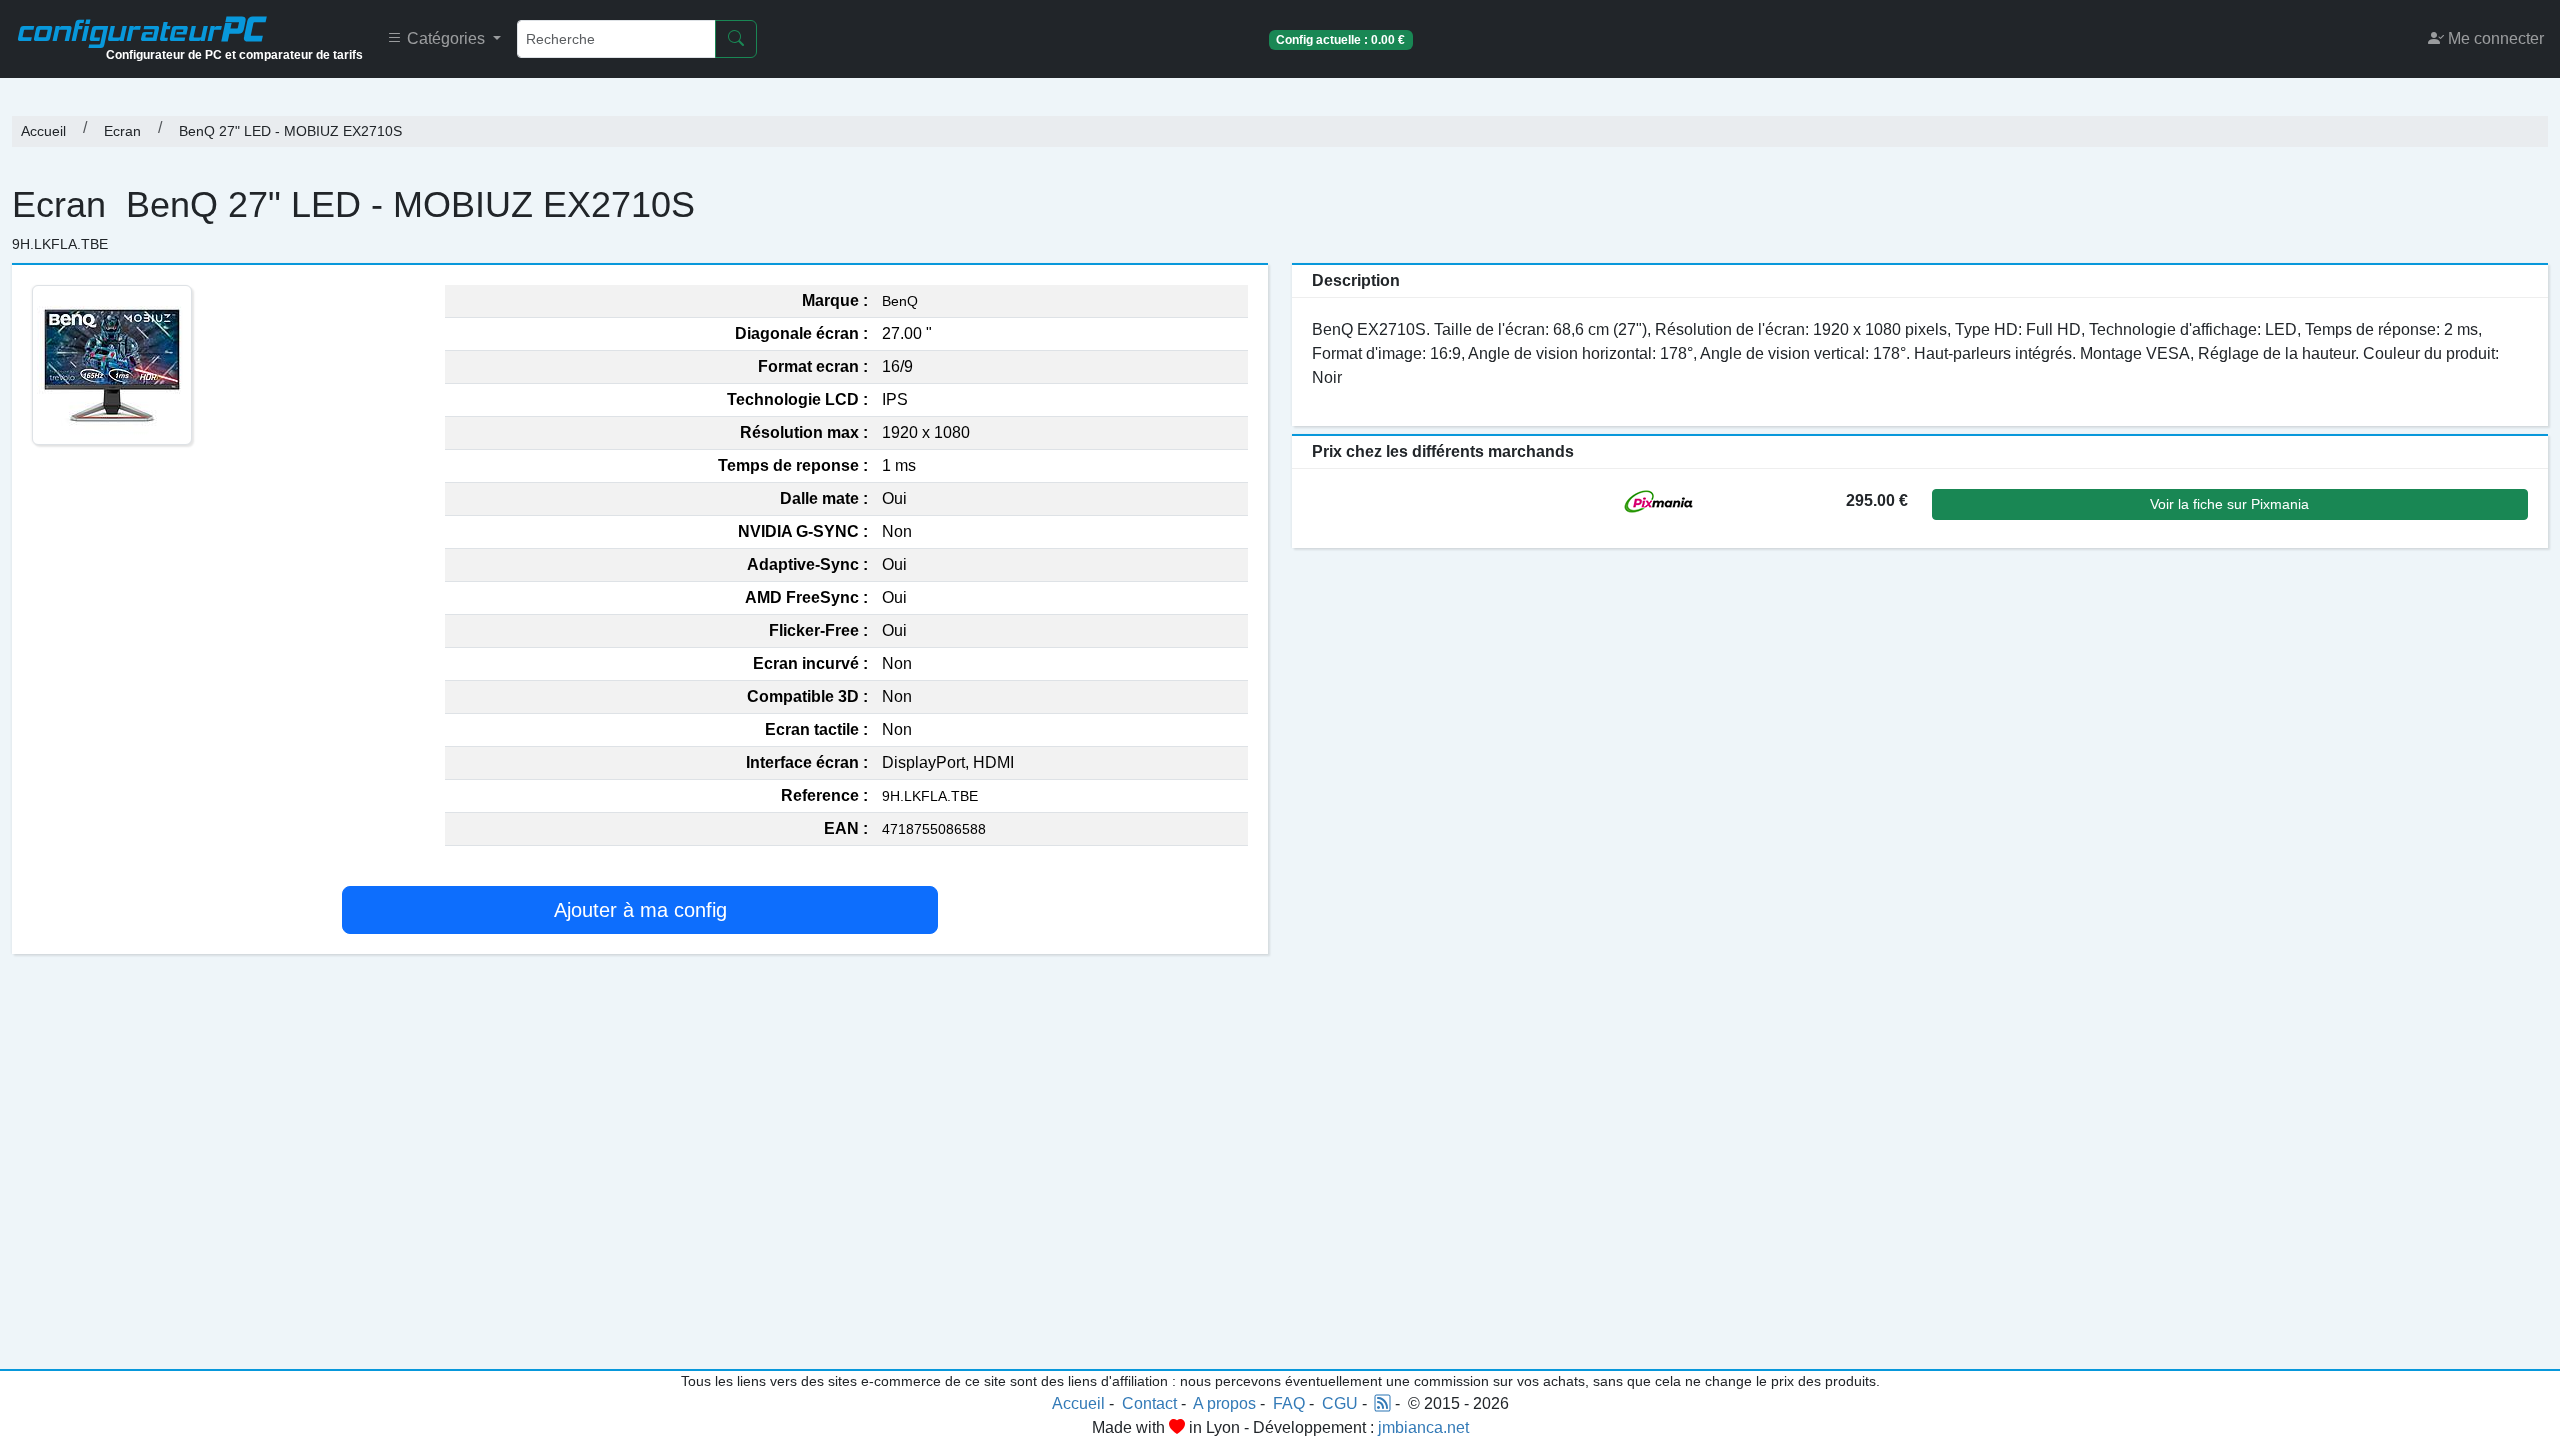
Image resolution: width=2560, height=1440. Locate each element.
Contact (1149, 1403)
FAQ (1289, 1403)
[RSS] (1383, 1403)
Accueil (43, 131)
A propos (1224, 1403)
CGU (1340, 1403)
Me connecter (2494, 38)
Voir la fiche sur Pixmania (2229, 504)
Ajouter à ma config (640, 910)
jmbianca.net (1423, 1427)
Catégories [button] (446, 38)
